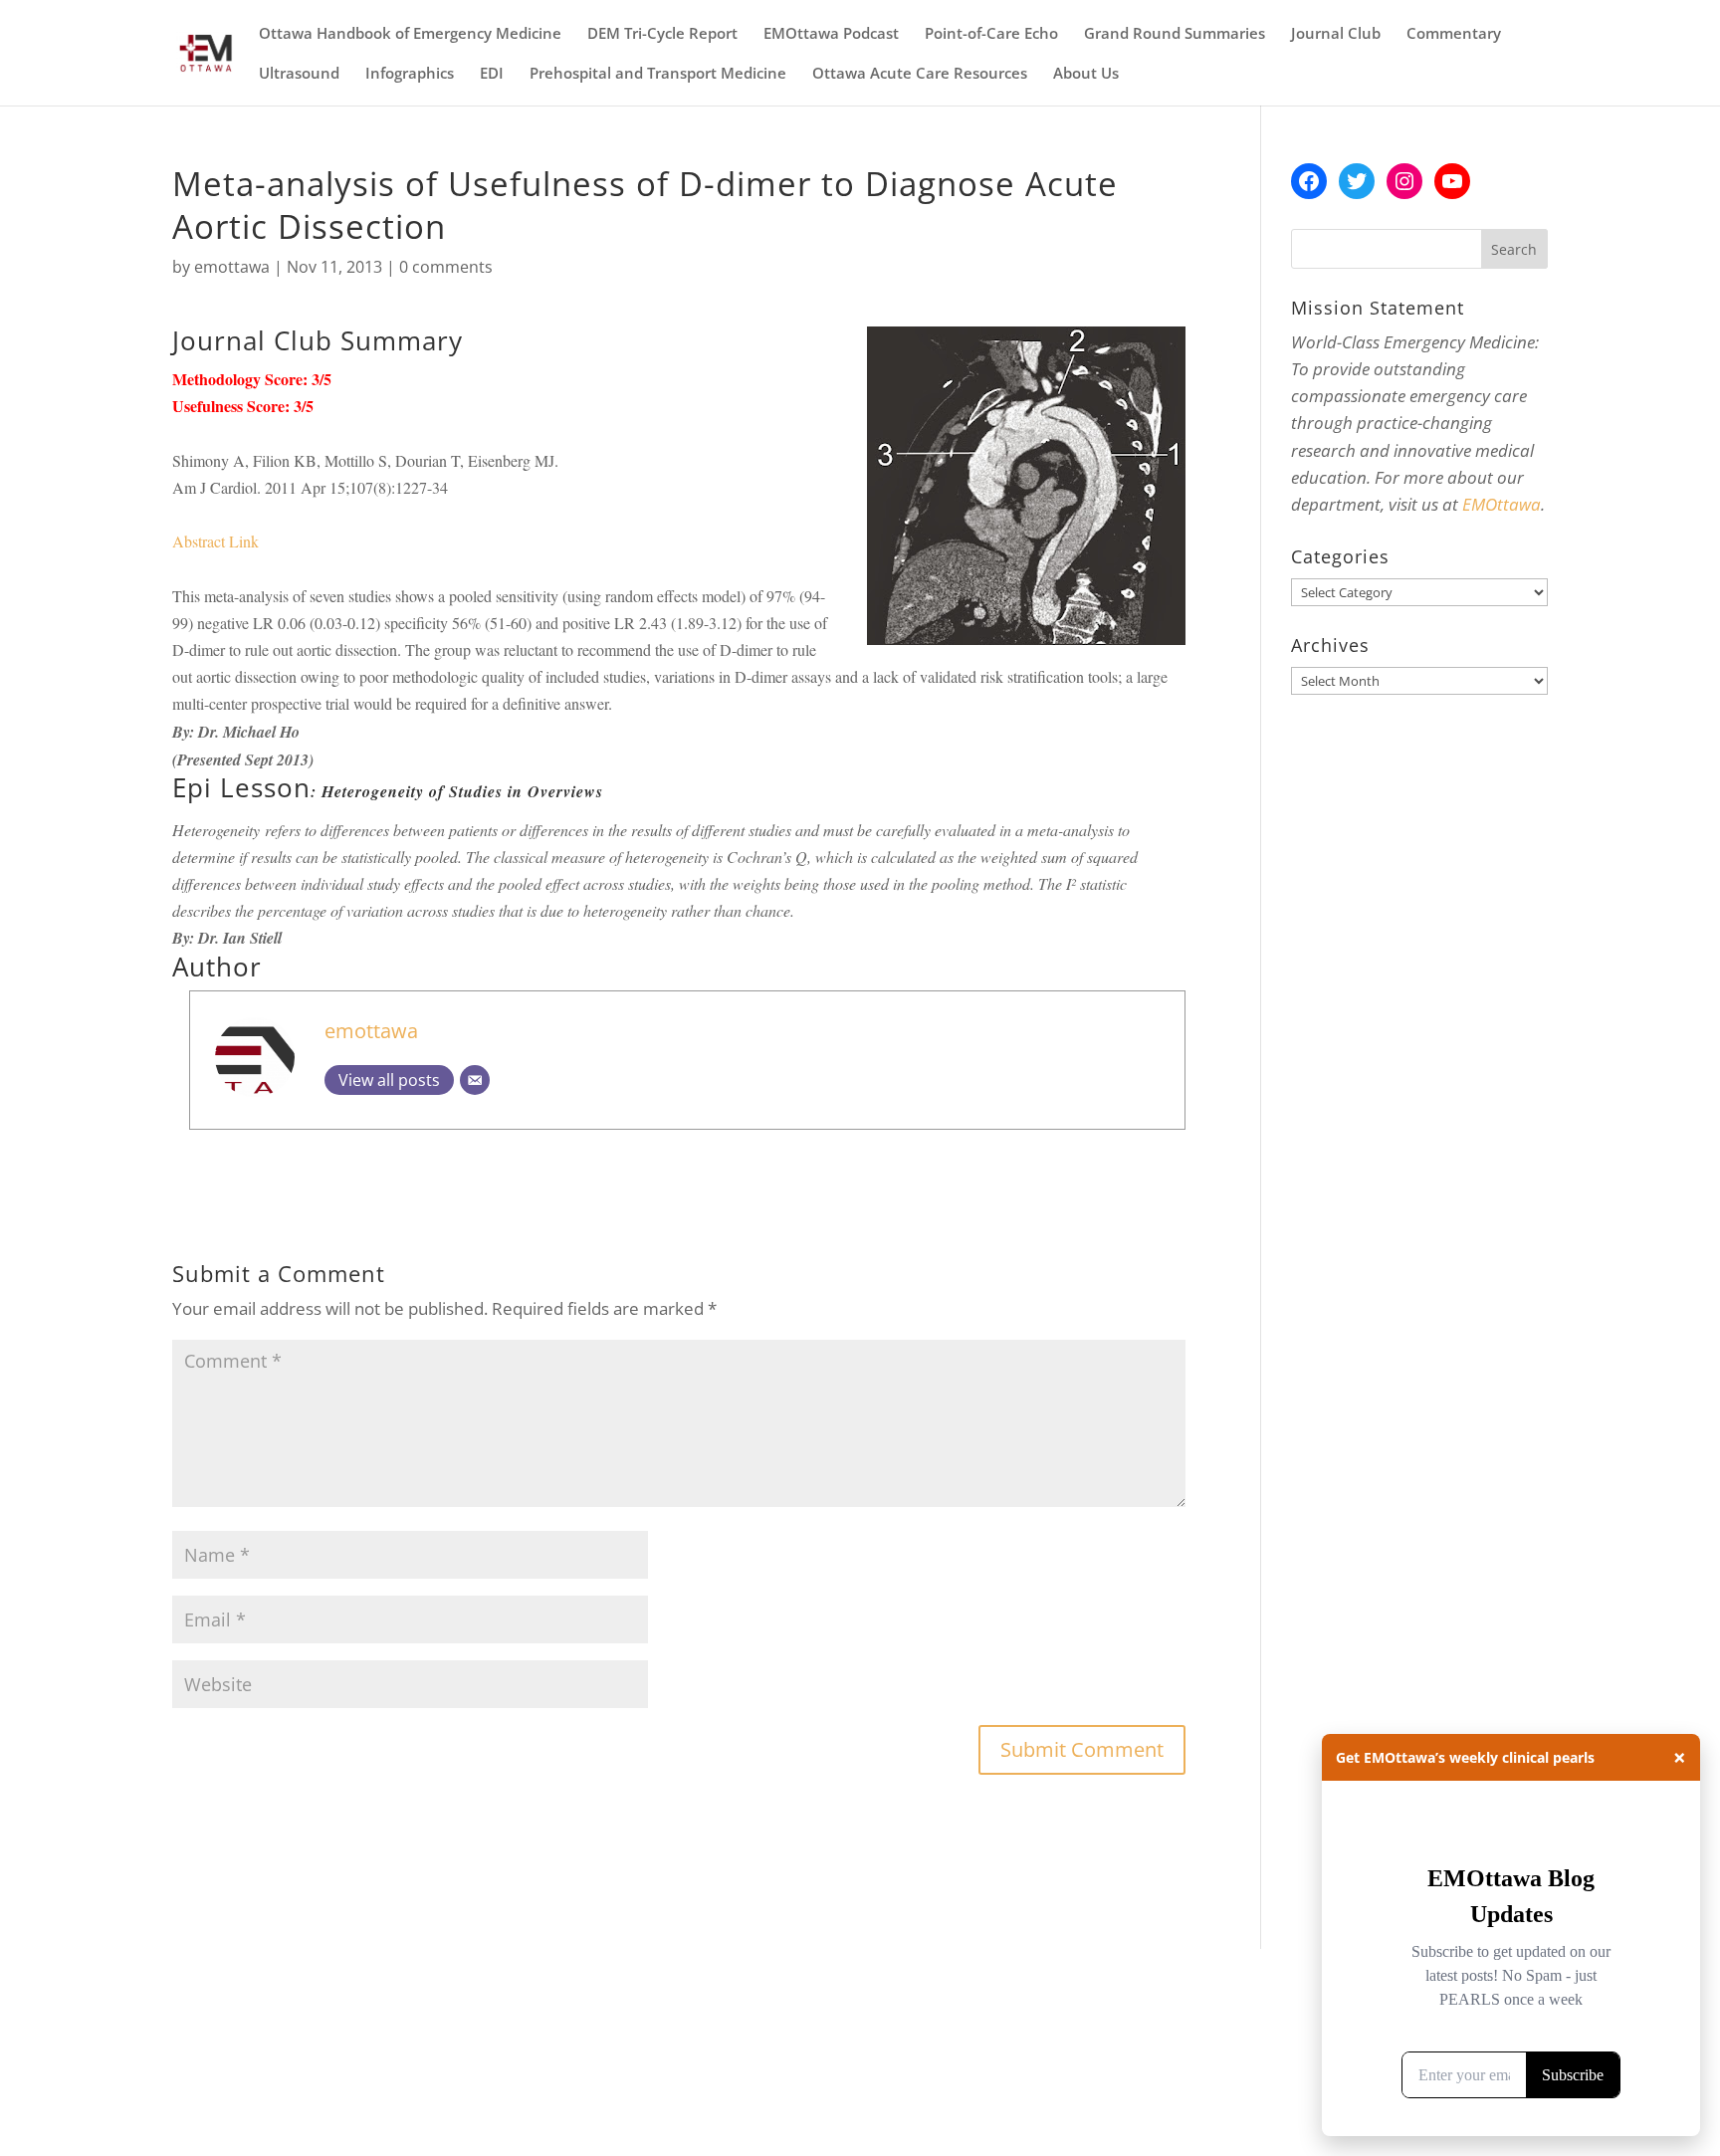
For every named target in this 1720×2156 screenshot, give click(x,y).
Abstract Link (215, 541)
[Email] (475, 1080)
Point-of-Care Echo (991, 34)
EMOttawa (1502, 504)
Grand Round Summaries (1175, 34)
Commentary (1454, 34)
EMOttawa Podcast (831, 34)
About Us (1086, 74)
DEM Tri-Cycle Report (662, 34)
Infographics (410, 74)
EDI (492, 74)
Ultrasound (299, 74)
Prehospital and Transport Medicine (658, 74)
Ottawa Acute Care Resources (920, 74)
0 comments (446, 267)
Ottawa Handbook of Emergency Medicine (410, 34)
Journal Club (1336, 34)
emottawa (232, 267)
